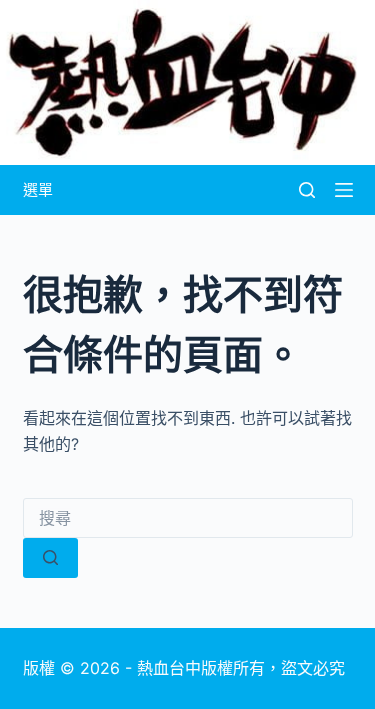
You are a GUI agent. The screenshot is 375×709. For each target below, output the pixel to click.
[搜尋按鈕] (50, 558)
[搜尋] (307, 190)
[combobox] (188, 518)
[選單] (344, 190)
